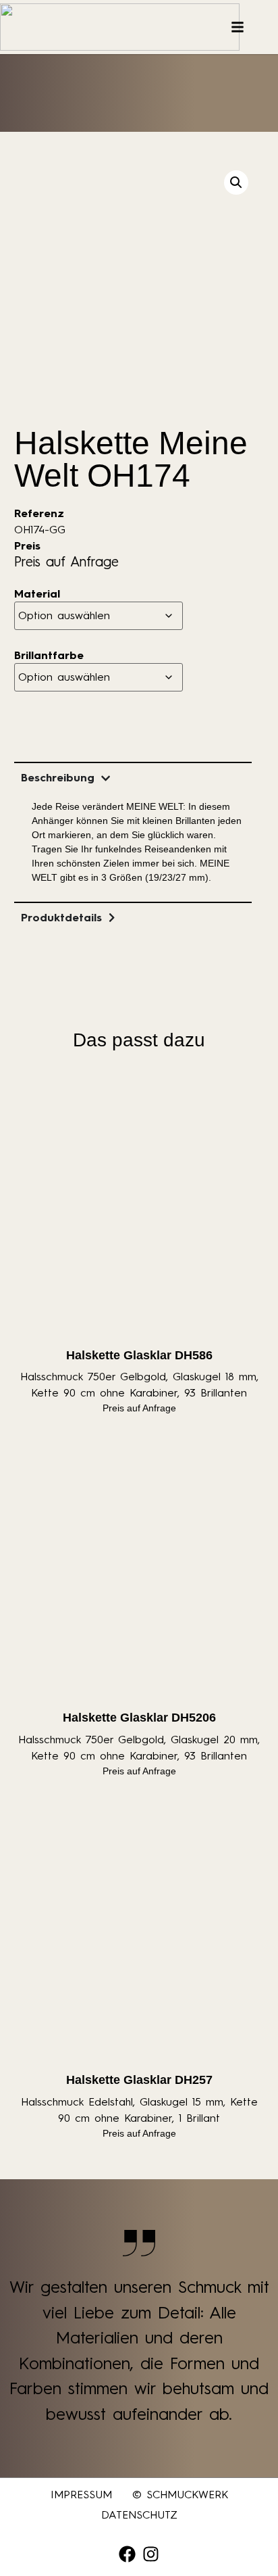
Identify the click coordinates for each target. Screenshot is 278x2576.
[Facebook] (127, 2554)
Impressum (81, 2495)
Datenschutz (139, 2515)
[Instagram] (151, 2554)
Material (37, 594)
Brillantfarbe (49, 656)
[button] (236, 183)
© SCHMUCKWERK (180, 2495)
